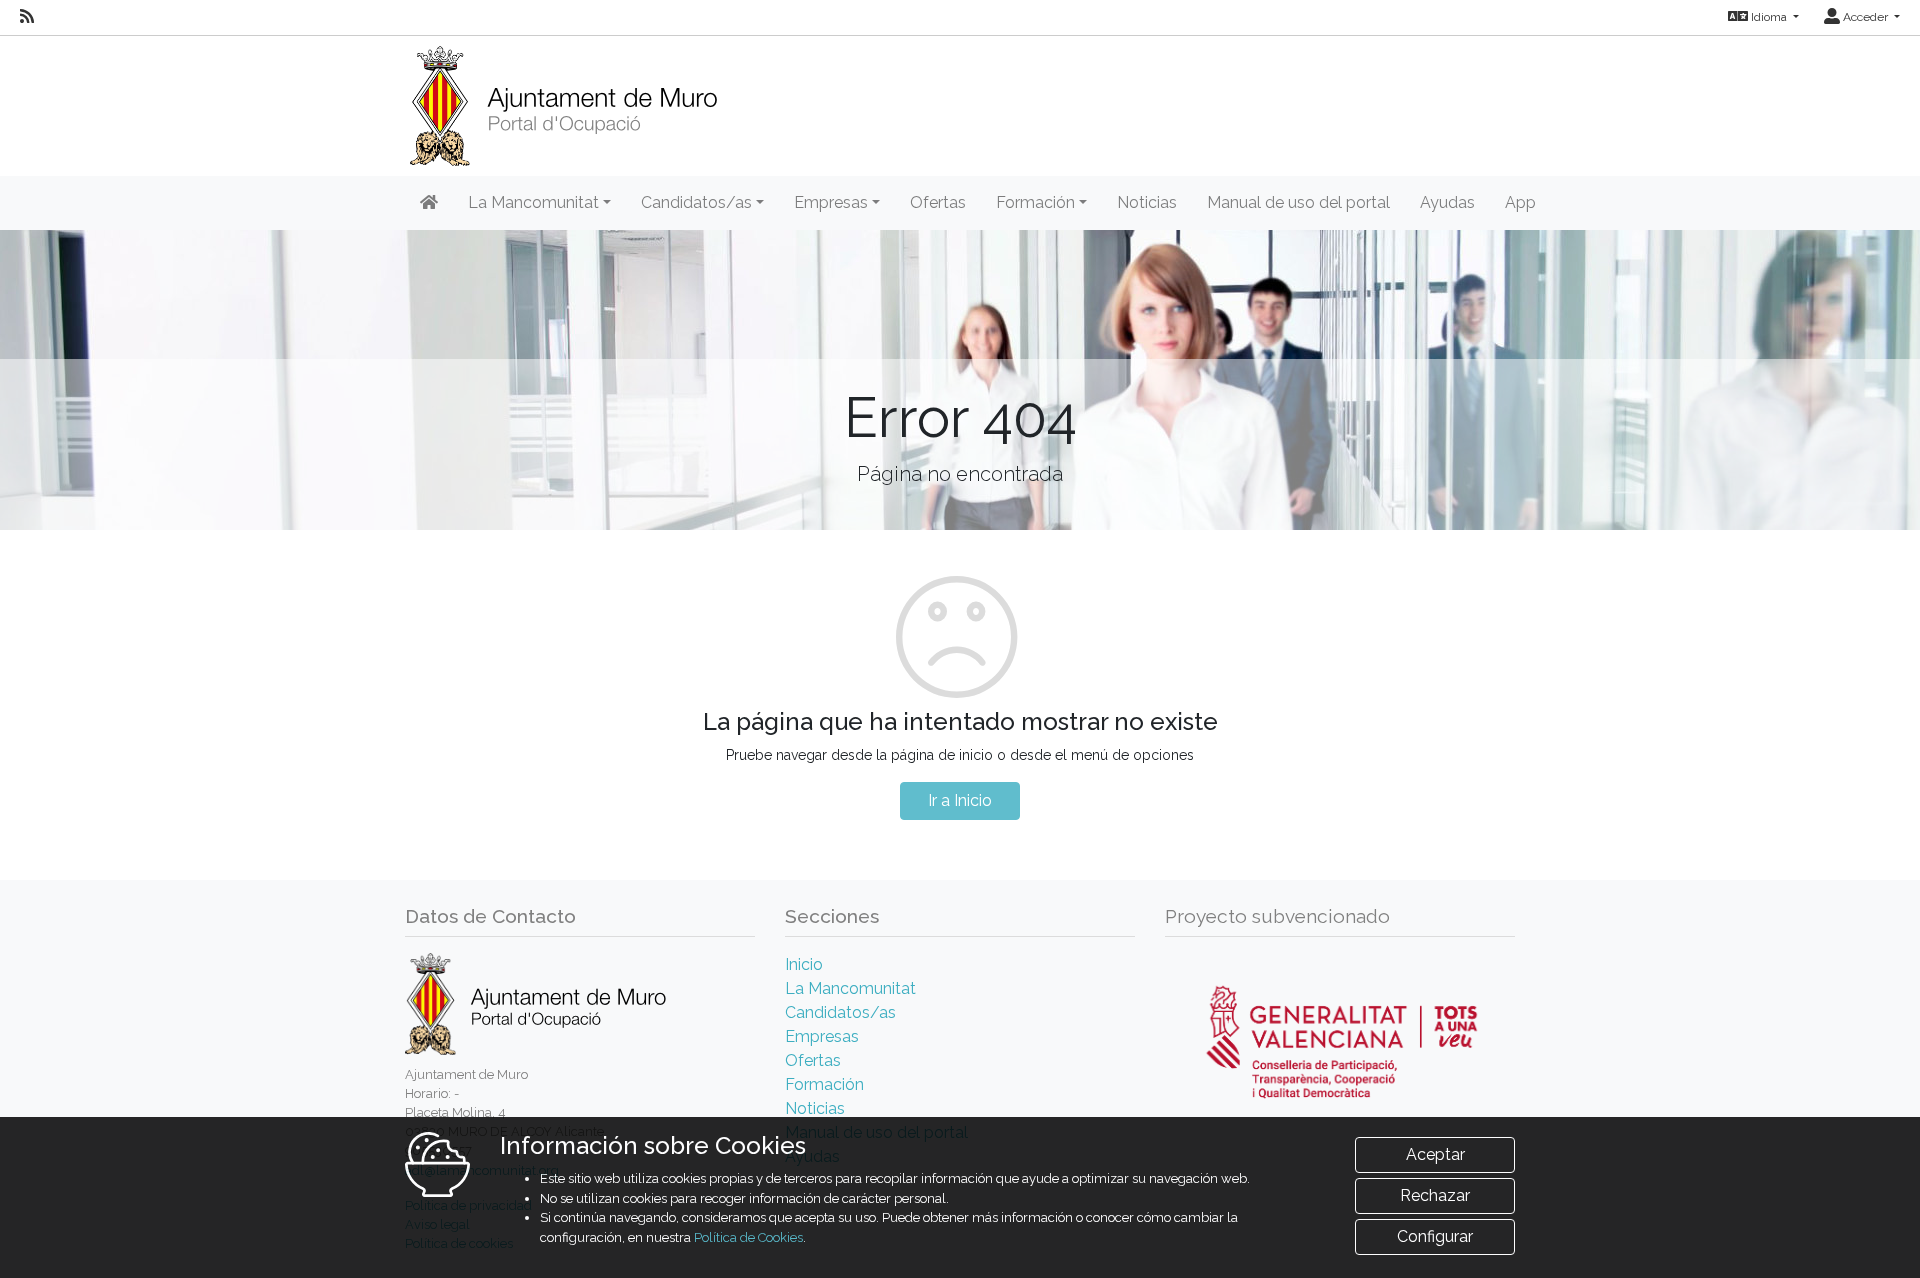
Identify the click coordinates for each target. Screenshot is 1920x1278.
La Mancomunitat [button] (533, 202)
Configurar (1435, 1236)
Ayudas (1447, 202)
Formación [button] (1035, 202)
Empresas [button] (831, 202)
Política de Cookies (748, 1237)
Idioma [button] (1769, 17)
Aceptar (1435, 1154)
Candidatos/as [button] (696, 202)
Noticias (1147, 202)
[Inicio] (563, 99)
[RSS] (27, 17)
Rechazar (1435, 1195)
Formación (824, 1084)
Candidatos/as (840, 1012)
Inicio (804, 964)
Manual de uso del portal (1298, 202)
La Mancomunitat (850, 988)
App (1520, 202)
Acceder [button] (1865, 17)
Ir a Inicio (960, 800)
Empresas (822, 1036)
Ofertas (938, 202)
